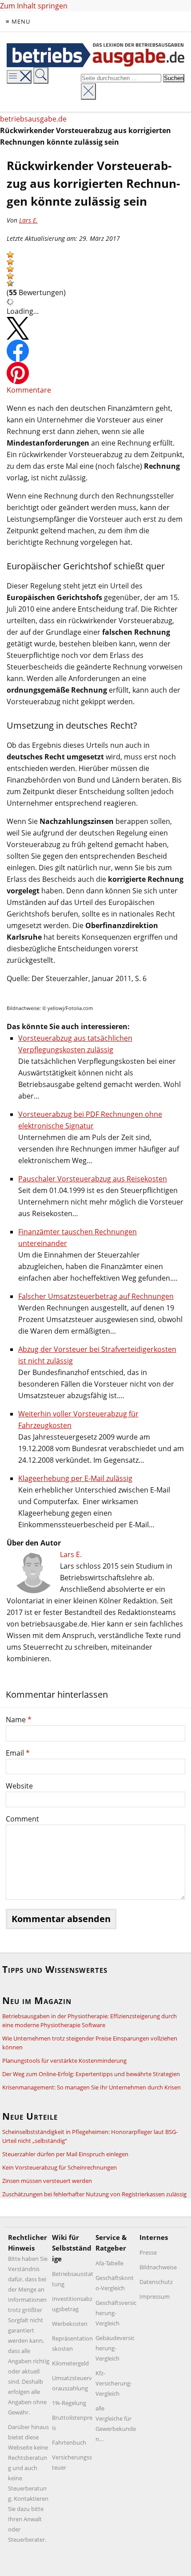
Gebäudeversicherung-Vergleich (115, 2348)
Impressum (155, 2296)
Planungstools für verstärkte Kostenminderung (64, 2061)
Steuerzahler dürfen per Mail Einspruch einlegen (65, 2154)
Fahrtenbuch (69, 2442)
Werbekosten (70, 2324)
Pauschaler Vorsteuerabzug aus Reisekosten (93, 1179)
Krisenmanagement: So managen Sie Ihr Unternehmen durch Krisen (92, 2087)
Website (19, 1786)
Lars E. (28, 220)
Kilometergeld (70, 2363)
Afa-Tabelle (109, 2263)
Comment (22, 1819)
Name (19, 1720)
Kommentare (29, 390)
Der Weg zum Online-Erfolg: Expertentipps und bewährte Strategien (91, 2074)
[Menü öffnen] (19, 77)
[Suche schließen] (88, 91)
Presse (148, 2252)
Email (18, 1753)
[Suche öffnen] (41, 75)
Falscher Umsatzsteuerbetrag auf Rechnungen (96, 1296)
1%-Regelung (69, 2403)
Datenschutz (156, 2282)
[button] (10, 255)
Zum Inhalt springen (34, 6)
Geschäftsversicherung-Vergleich (116, 2313)
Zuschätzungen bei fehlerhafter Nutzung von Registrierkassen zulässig (94, 2194)
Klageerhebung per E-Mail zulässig (75, 1478)
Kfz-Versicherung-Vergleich (114, 2383)
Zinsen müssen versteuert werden (47, 2181)
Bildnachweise (158, 2267)
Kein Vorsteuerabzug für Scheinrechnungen (60, 2167)
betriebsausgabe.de (33, 119)
